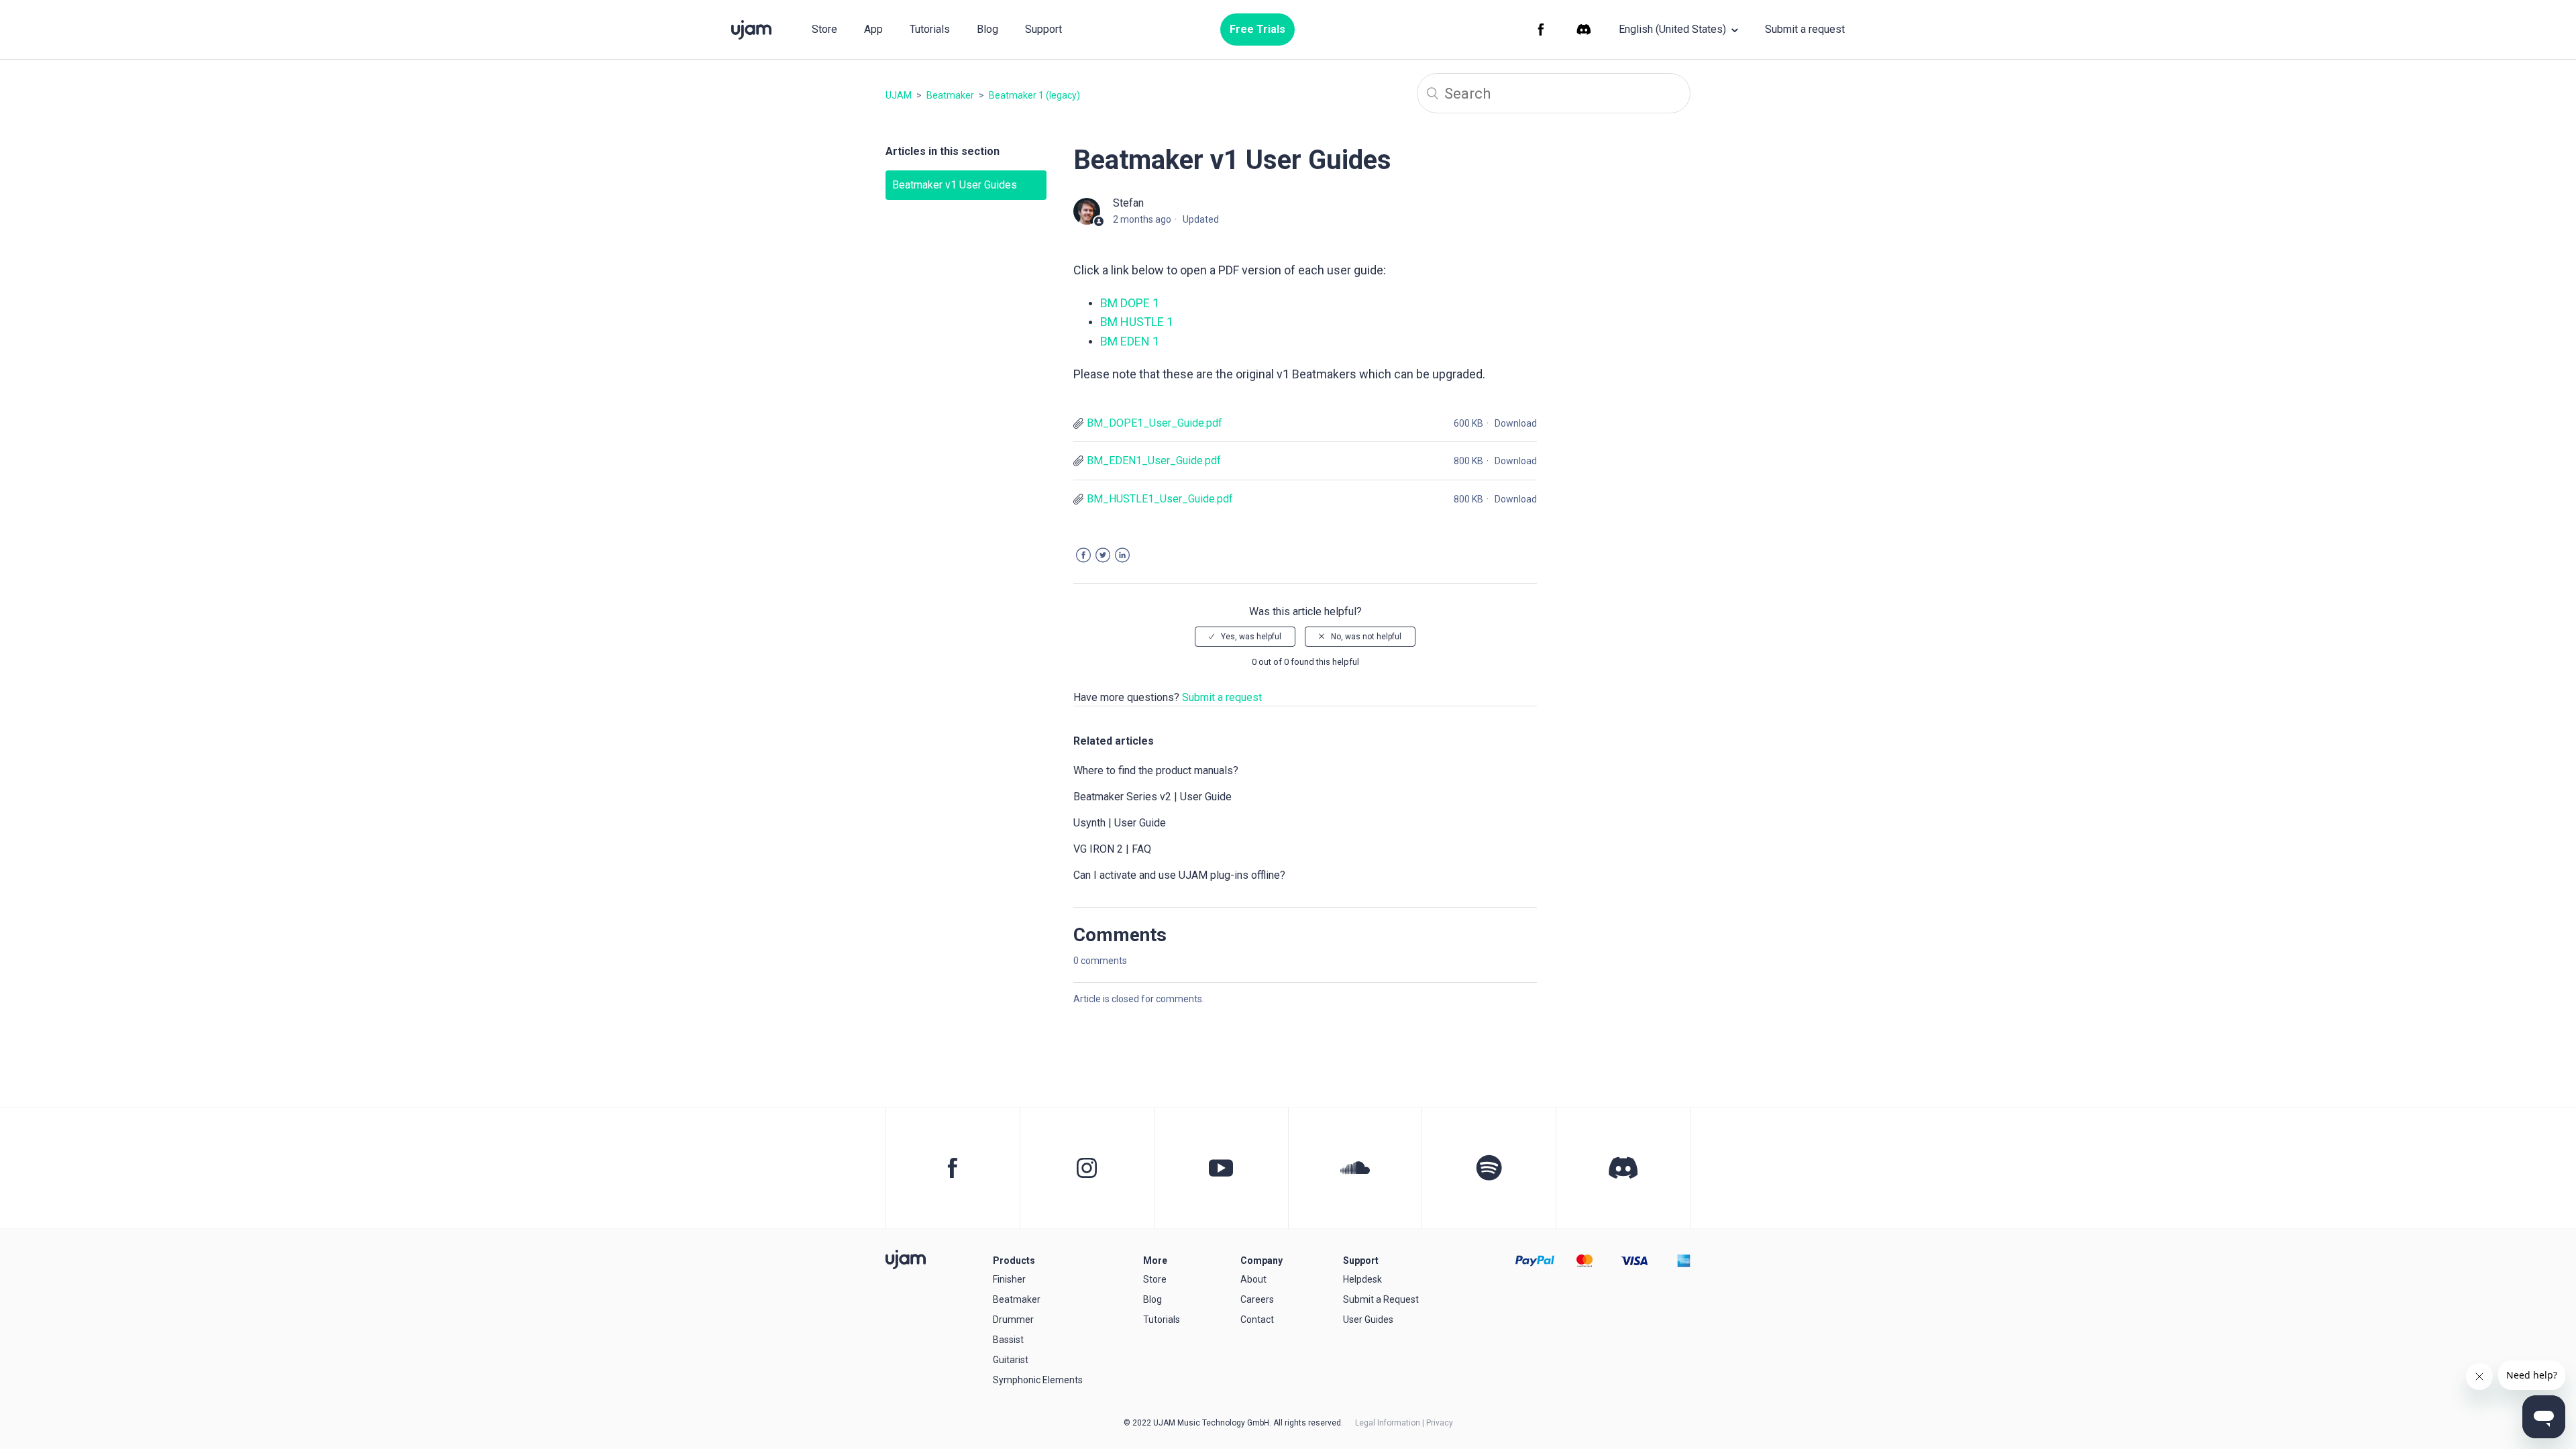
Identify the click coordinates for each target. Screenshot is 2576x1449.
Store (824, 29)
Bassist (1008, 1340)
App (873, 29)
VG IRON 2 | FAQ (1112, 849)
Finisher (1009, 1279)
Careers (1257, 1299)
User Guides (1368, 1320)
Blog (987, 29)
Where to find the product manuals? (1156, 770)
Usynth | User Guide (1120, 823)
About (1253, 1279)
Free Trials (1257, 29)
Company (1262, 1260)
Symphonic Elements (1038, 1380)
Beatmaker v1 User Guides (955, 185)
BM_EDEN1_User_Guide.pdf (1154, 461)
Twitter (1103, 555)
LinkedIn (1122, 555)
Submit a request (1805, 29)
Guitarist (1011, 1360)
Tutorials (930, 29)
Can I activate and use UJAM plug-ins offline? (1179, 875)
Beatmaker (950, 95)
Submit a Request (1381, 1299)
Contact (1257, 1320)
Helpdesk (1362, 1279)
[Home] (906, 1259)
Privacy (1440, 1423)
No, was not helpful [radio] (1366, 637)
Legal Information (1388, 1423)
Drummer (1013, 1320)
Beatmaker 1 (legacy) (1034, 95)
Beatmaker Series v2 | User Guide (1152, 797)
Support (1043, 29)
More (1155, 1260)
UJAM (899, 95)
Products (1014, 1260)
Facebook (1083, 555)
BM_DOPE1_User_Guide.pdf (1155, 423)
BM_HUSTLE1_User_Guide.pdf (1160, 499)
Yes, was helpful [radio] (1251, 637)
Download (1516, 423)
